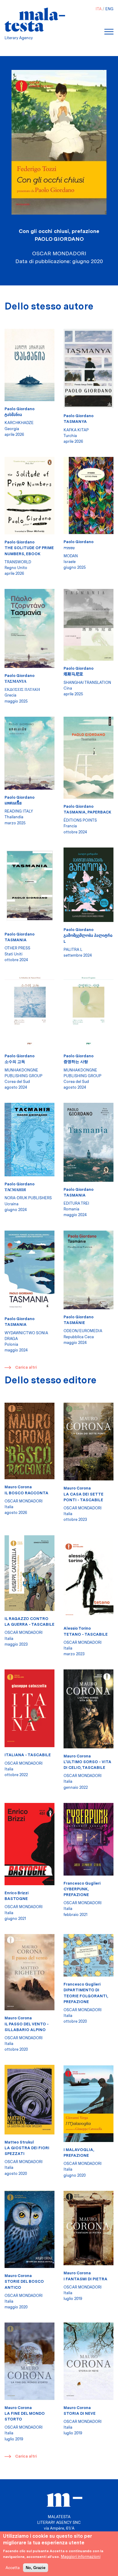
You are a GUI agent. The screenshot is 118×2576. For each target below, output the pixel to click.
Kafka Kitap (76, 430)
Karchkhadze (19, 423)
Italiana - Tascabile (28, 1755)
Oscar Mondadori (24, 1501)
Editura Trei (76, 1203)
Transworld (18, 562)
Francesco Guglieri (82, 1883)
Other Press (17, 948)
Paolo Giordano (59, 239)
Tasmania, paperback (87, 812)
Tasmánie (74, 1323)
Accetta (13, 2568)
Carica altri (26, 1367)
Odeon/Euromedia (83, 1331)
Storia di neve (80, 2413)
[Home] (35, 20)
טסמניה (69, 548)
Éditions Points (80, 820)
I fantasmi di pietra (85, 2279)
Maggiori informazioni (81, 2557)
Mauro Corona (18, 1487)
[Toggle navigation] (109, 32)
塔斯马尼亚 (73, 674)
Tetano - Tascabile (86, 1634)
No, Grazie (36, 2568)
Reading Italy (19, 811)
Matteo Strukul (19, 2142)
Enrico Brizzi (16, 1893)
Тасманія (15, 1190)
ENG (109, 9)
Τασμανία (15, 681)
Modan (71, 556)
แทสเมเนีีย (13, 803)
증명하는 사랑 (76, 1062)
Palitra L (73, 950)
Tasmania (16, 940)
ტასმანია (13, 415)
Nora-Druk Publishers (28, 1198)
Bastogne (16, 1899)
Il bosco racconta (26, 1493)
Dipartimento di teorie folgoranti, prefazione (86, 1996)
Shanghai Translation (87, 683)
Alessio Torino (77, 1628)
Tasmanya (75, 421)
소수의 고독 (15, 1062)
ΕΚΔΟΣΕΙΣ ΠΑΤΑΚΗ (22, 689)
